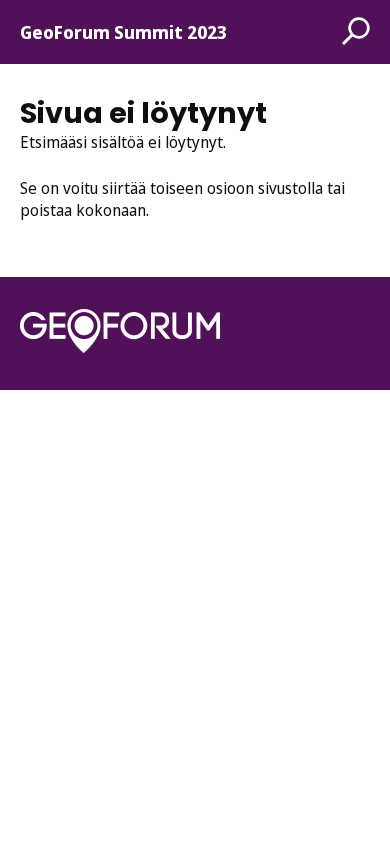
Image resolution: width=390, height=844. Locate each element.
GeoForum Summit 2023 (123, 32)
